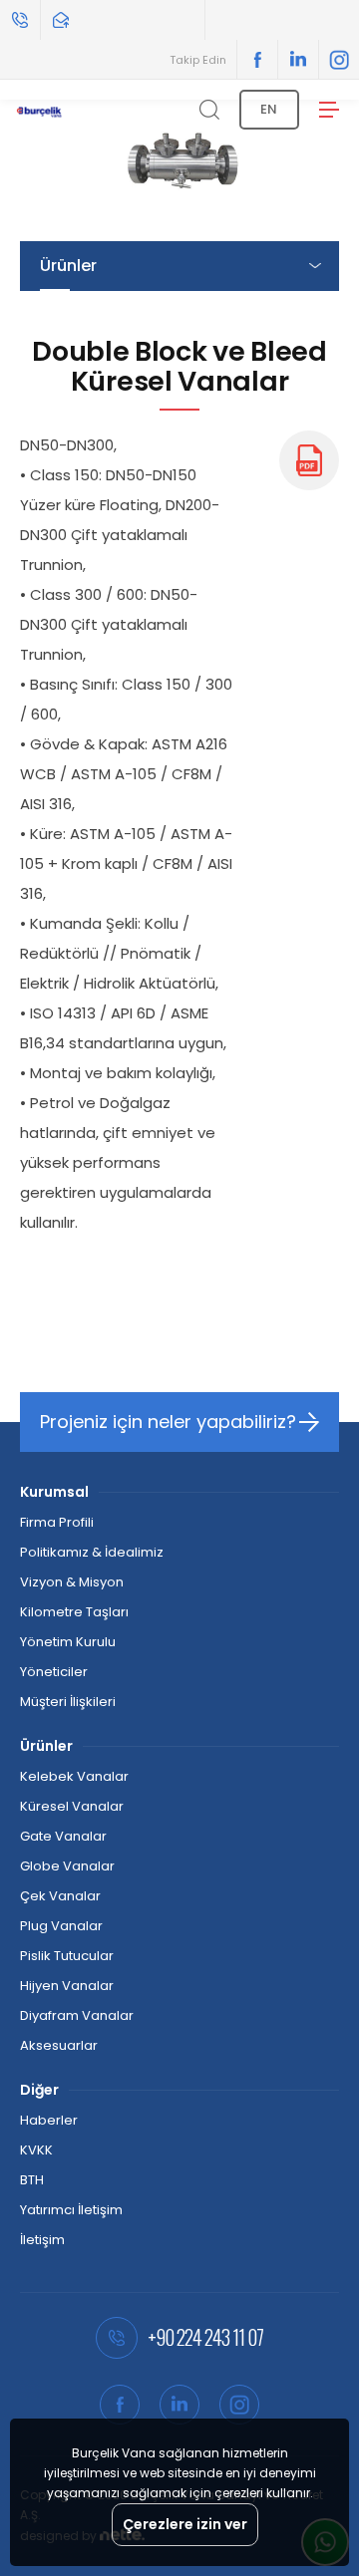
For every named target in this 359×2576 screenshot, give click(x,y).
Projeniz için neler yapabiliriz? (168, 1422)
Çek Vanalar (60, 1896)
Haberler (49, 2120)
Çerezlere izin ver (185, 2524)
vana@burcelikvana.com (123, 20)
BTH (32, 2180)
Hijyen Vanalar (67, 1986)
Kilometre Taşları (74, 1612)
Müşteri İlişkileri (68, 1702)
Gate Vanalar (63, 1836)
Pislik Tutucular (67, 1956)
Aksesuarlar (59, 2045)
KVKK (36, 2150)
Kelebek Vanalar (74, 1776)
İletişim (42, 2240)
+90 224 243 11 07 (20, 20)
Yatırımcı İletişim (71, 2210)
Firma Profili (57, 1522)
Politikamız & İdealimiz (92, 1552)
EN (269, 109)
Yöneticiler (54, 1672)
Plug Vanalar (61, 1926)
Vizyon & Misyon (72, 1582)
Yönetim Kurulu (68, 1642)
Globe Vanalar (67, 1866)
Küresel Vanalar (72, 1806)
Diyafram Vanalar (77, 2015)
